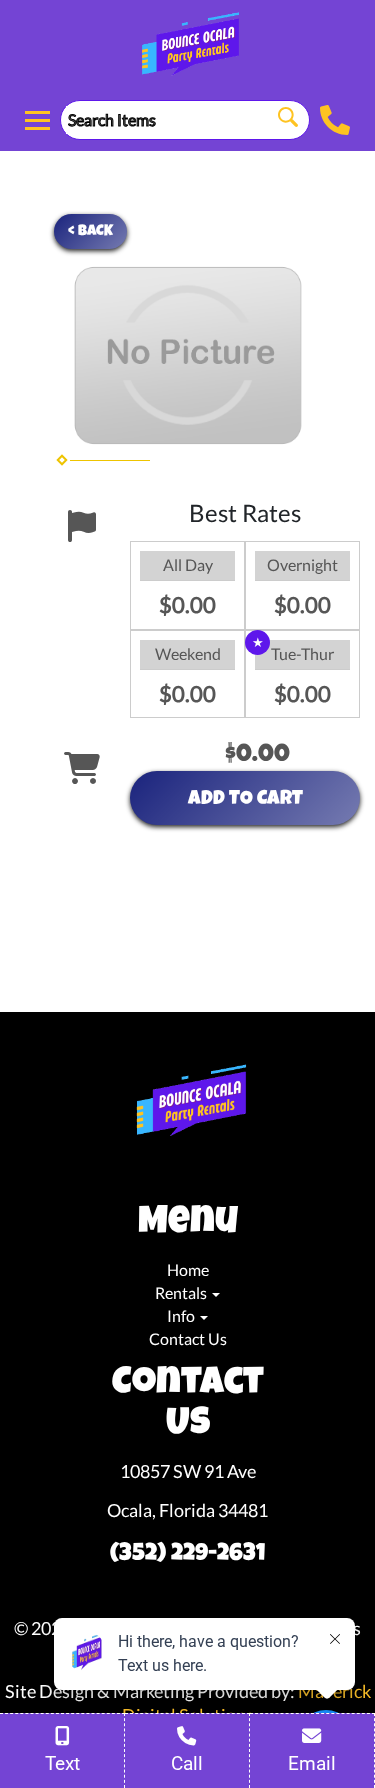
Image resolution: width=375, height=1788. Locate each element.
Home (188, 1269)
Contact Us (188, 1338)
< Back (90, 231)
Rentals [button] (182, 1292)
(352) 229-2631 (187, 1555)
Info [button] (182, 1315)
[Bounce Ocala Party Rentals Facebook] (168, 1172)
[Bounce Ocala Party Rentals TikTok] (200, 1172)
